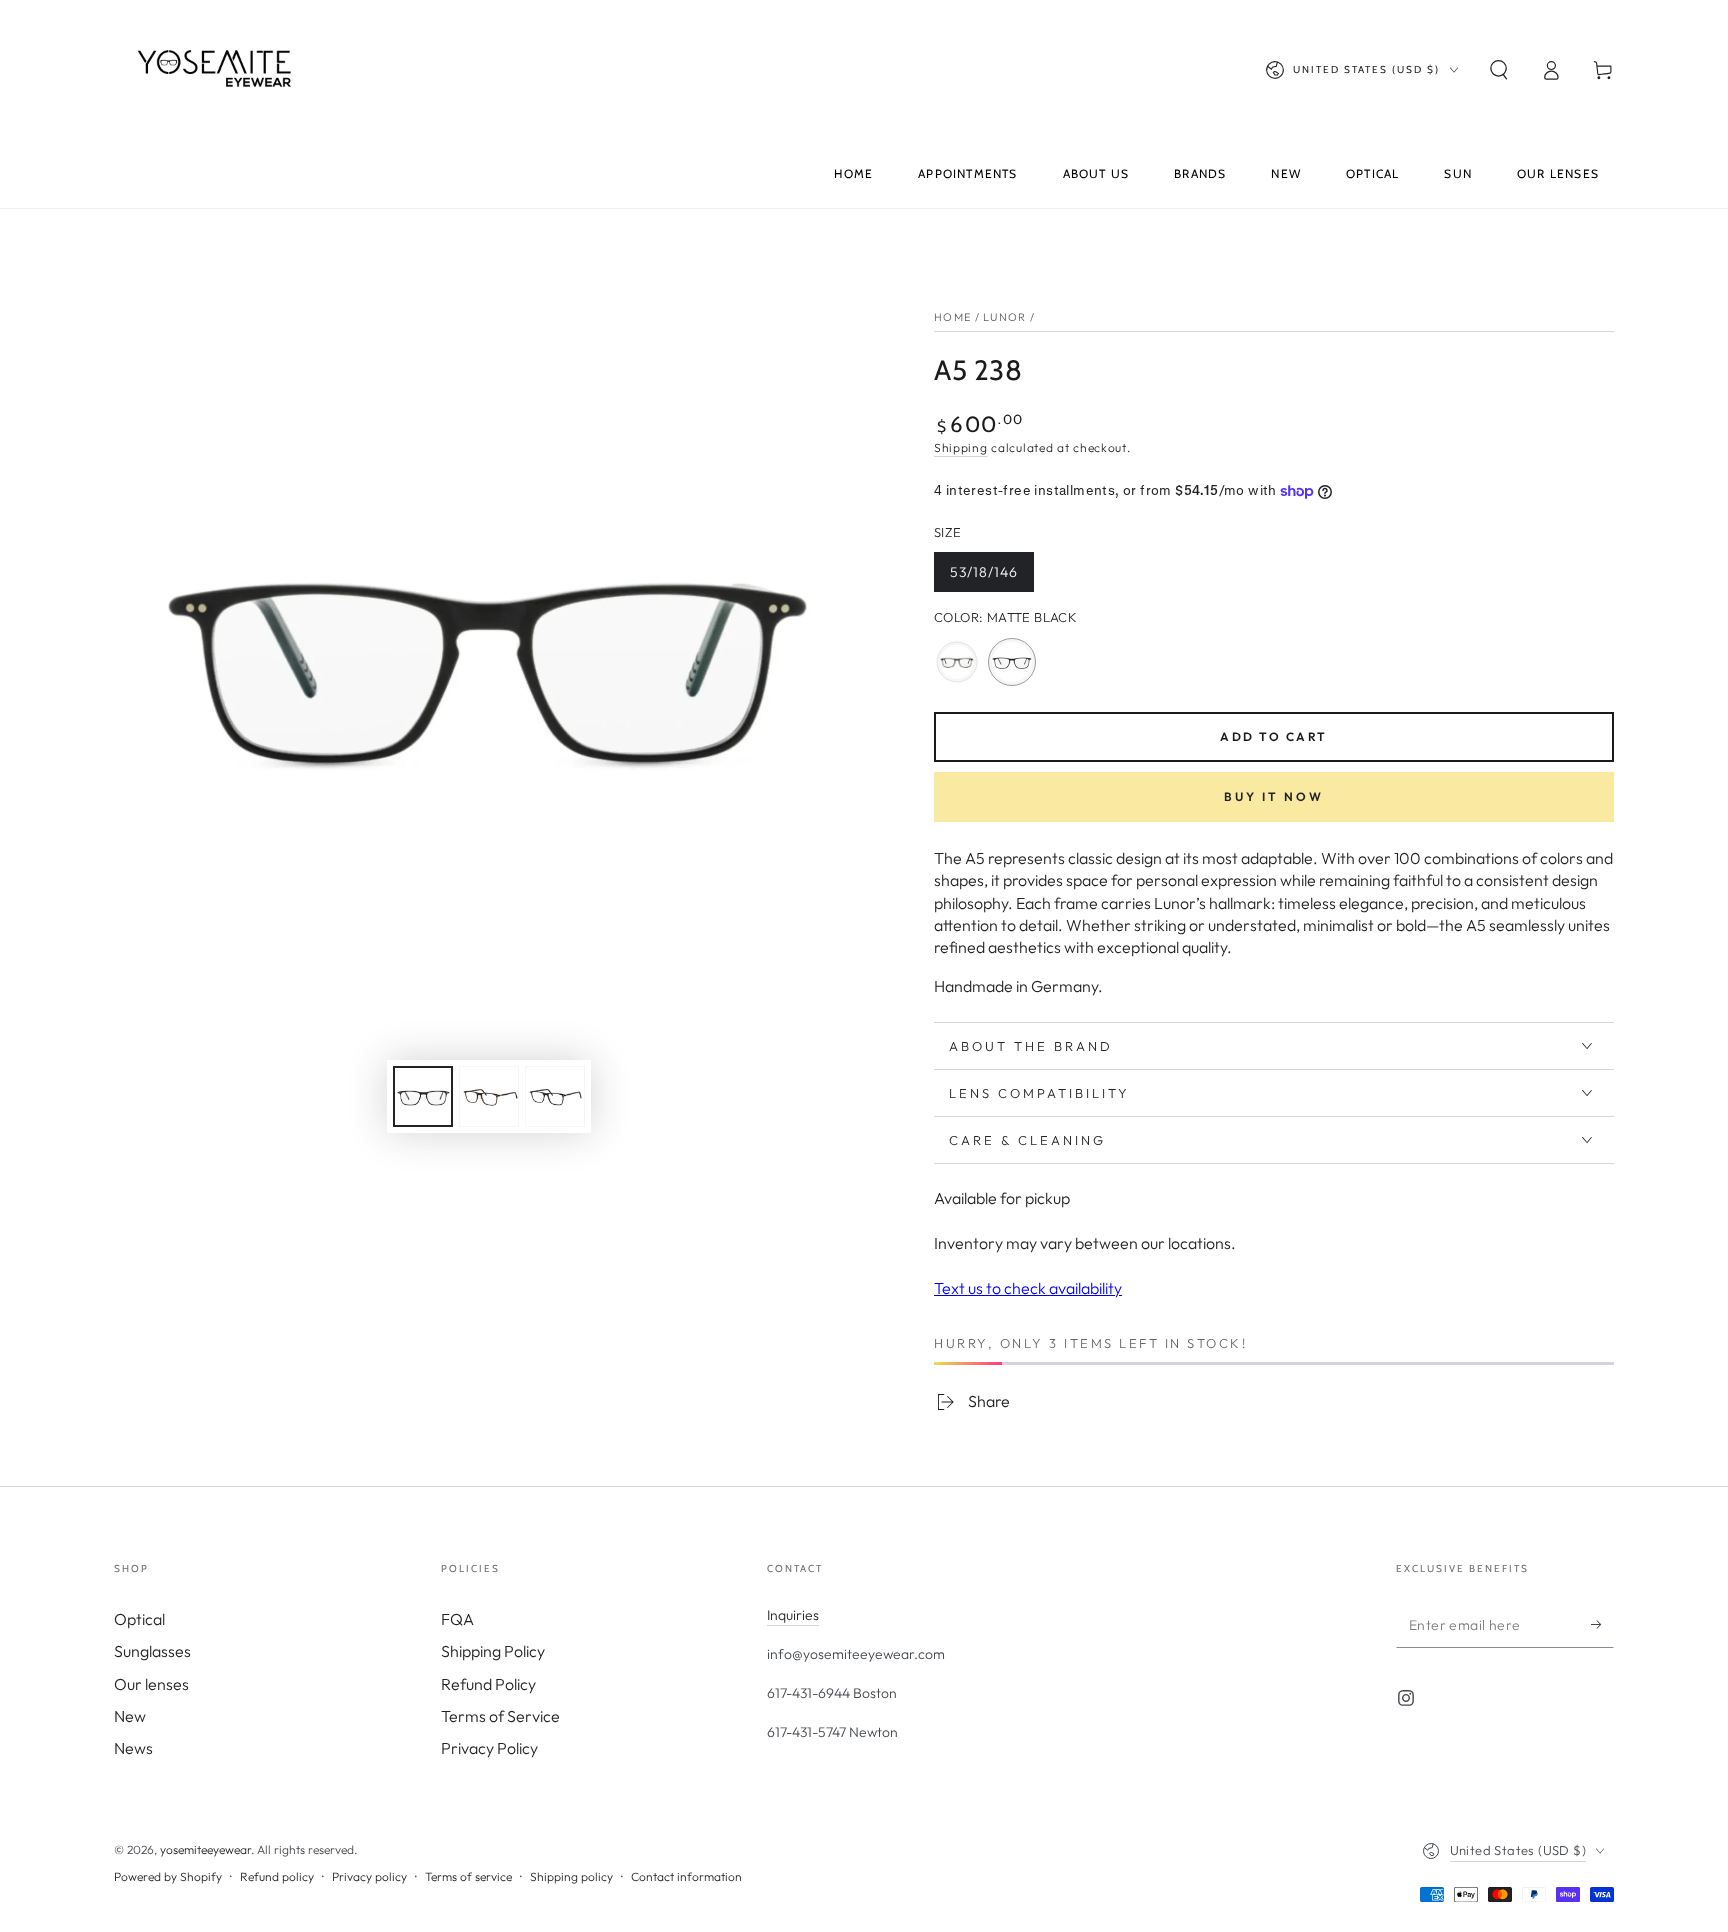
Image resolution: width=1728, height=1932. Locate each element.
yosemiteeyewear (205, 1849)
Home (952, 317)
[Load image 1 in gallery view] (423, 1096)
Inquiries (793, 1615)
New (130, 1716)
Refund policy (277, 1876)
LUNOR (1005, 317)
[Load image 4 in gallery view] (555, 1096)
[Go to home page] (219, 70)
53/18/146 (990, 577)
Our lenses (151, 1684)
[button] (1499, 70)
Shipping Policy (493, 1651)
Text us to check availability (1028, 1288)
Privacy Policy (489, 1748)
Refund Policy (488, 1684)
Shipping (961, 447)
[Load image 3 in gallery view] (489, 1096)
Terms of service (468, 1876)
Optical (139, 1619)
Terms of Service (500, 1716)
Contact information (686, 1876)
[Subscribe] (1602, 1625)
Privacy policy (369, 1876)
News (133, 1748)
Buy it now (1274, 796)
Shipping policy (571, 1876)
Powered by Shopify (168, 1876)
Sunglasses (152, 1651)
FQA (457, 1619)
